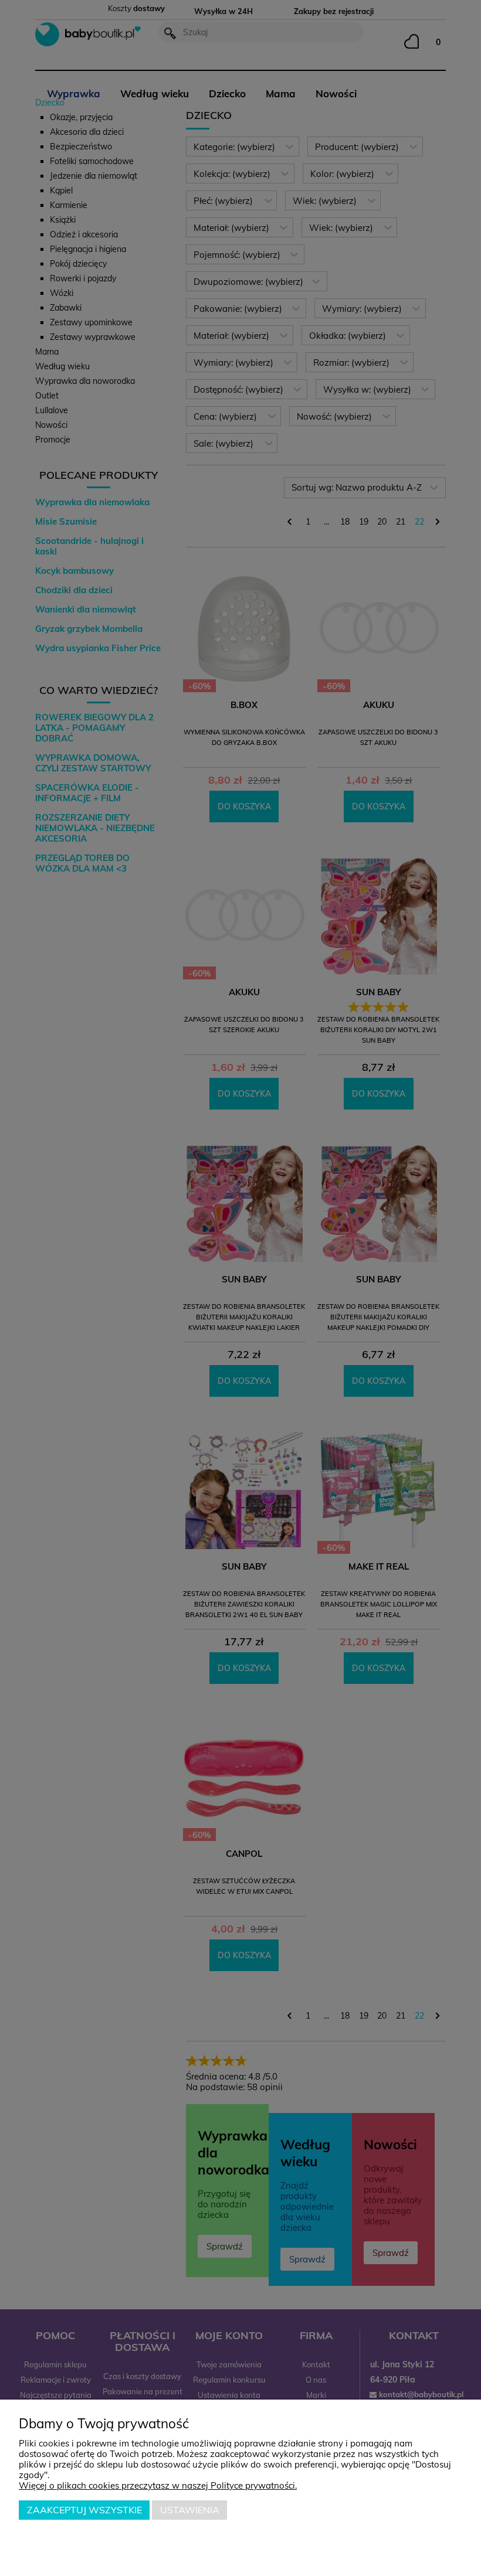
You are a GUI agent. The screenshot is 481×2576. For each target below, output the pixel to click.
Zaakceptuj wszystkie (84, 2510)
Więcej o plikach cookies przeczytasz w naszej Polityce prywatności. (158, 2485)
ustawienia (190, 2510)
